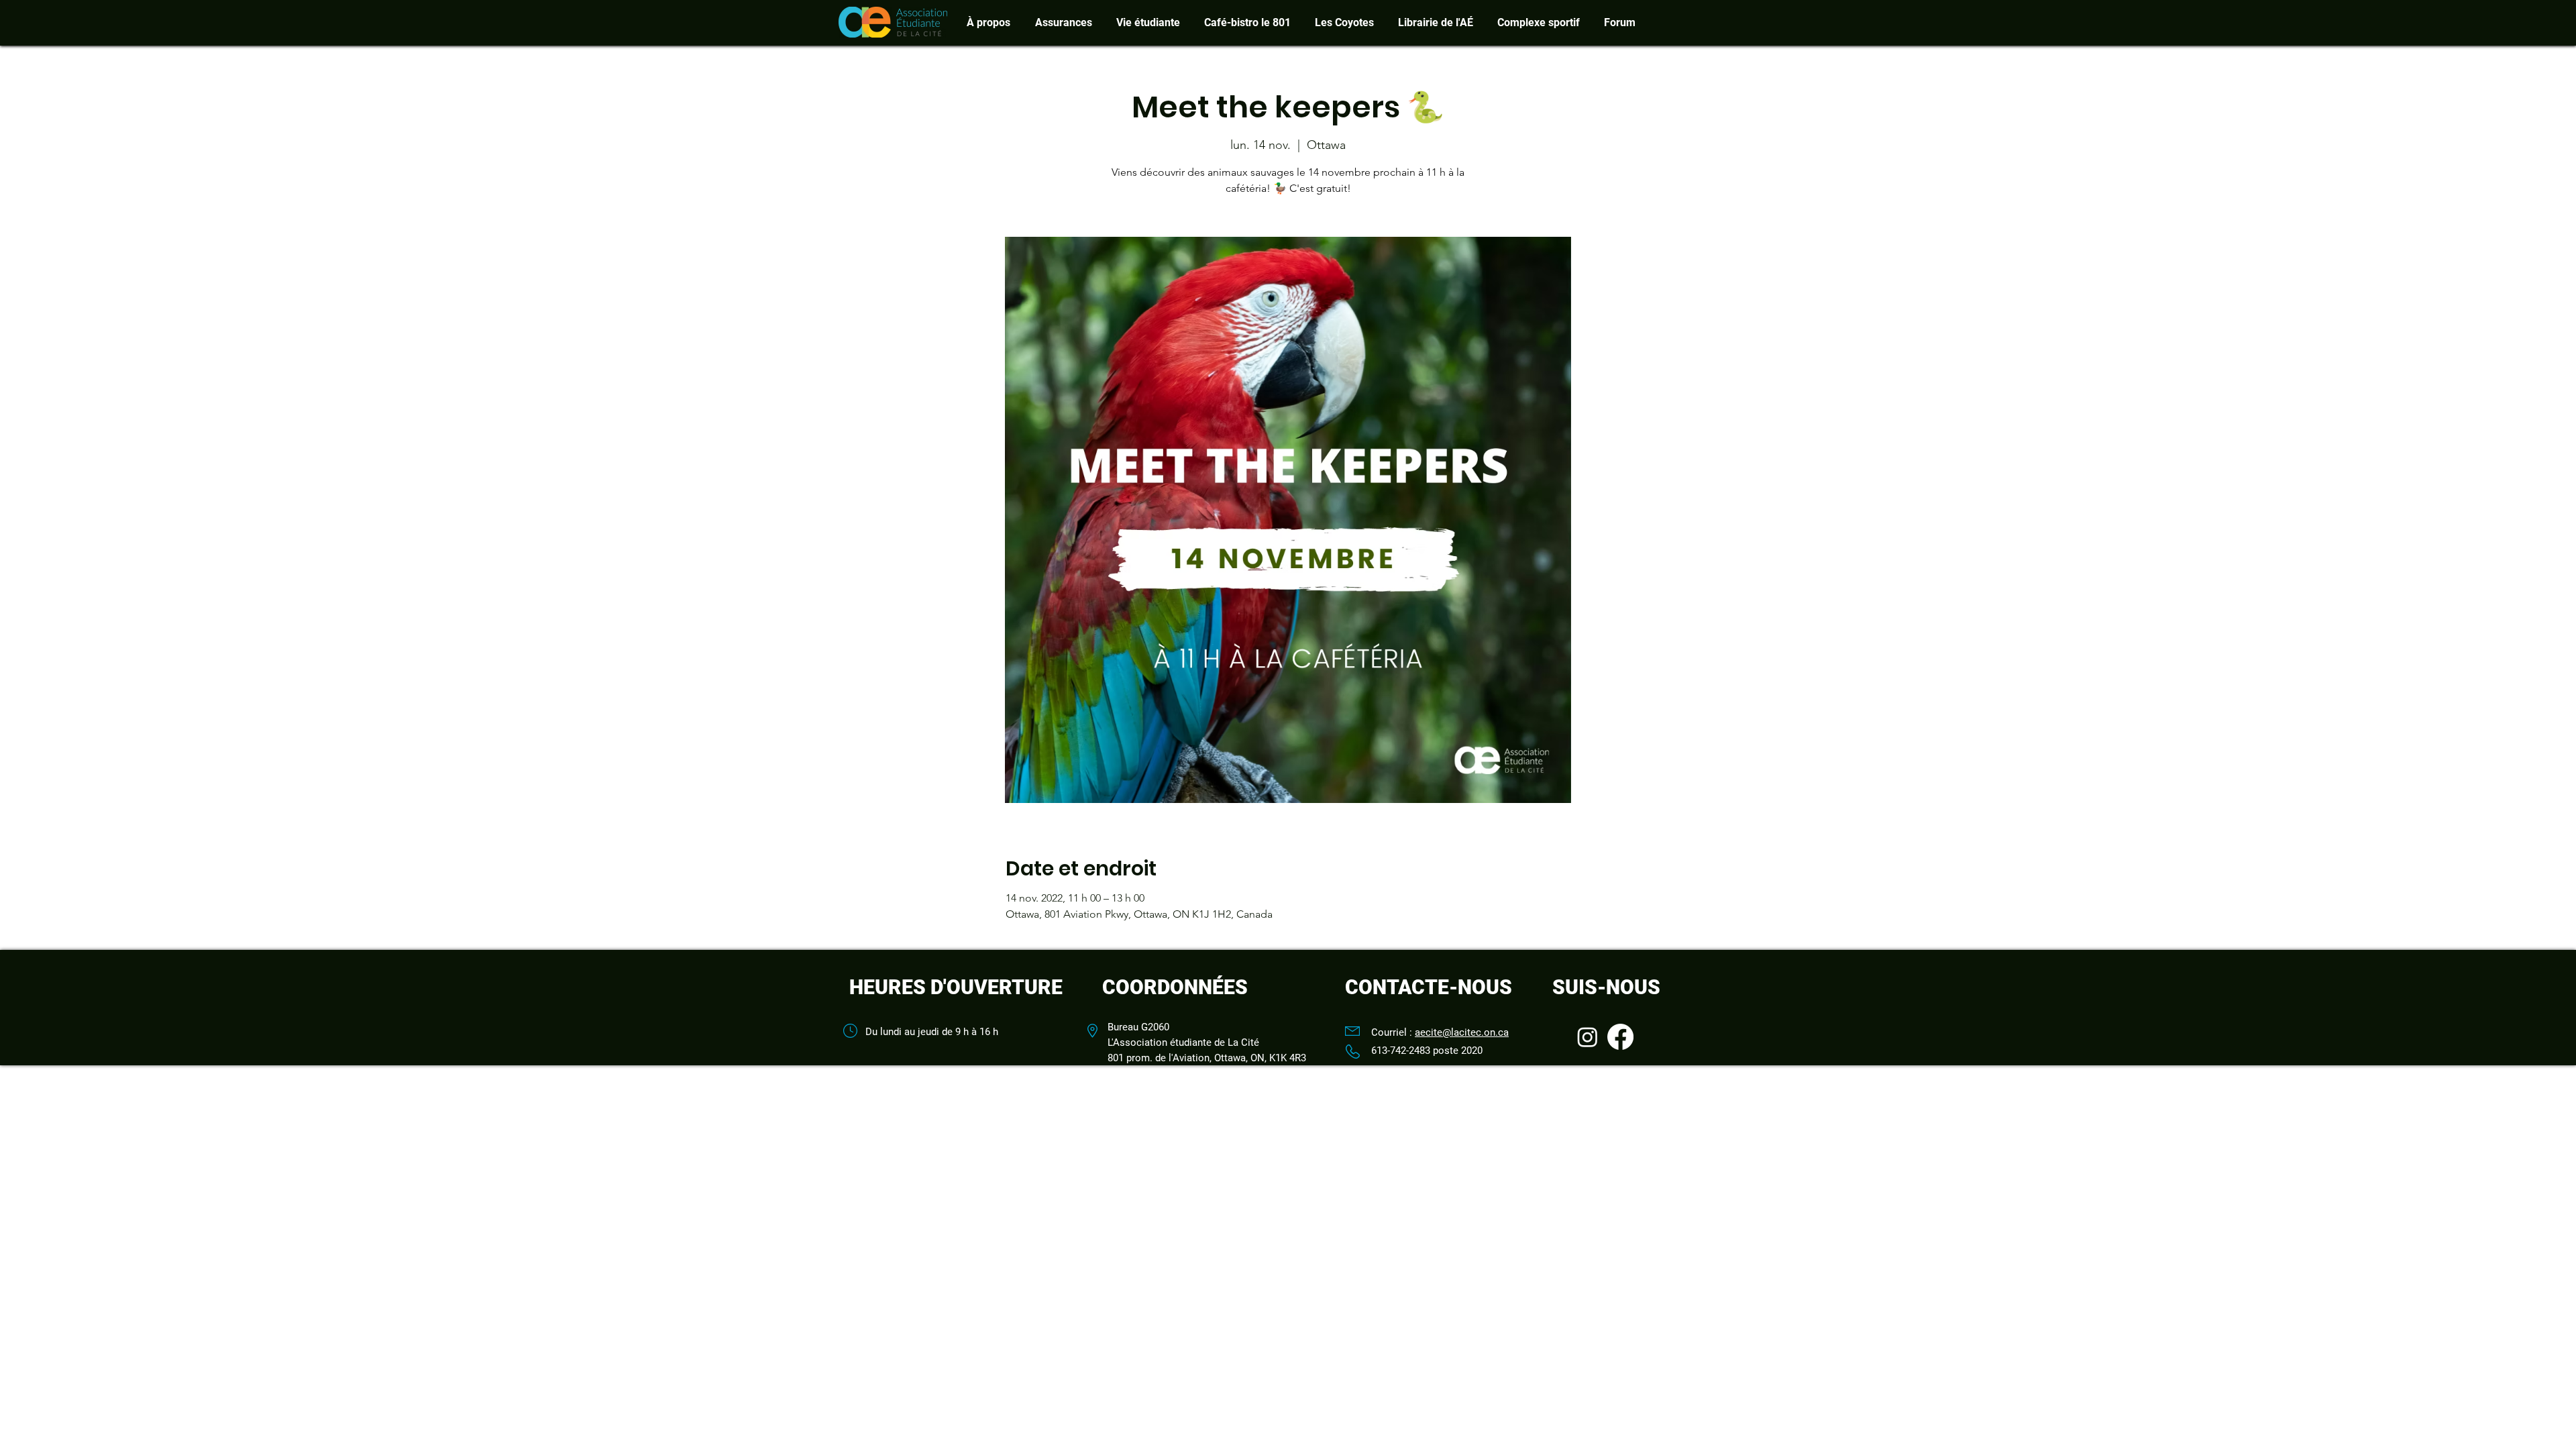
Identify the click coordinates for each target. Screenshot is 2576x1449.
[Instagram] (1588, 1037)
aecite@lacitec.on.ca (1462, 1032)
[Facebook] (1620, 1037)
